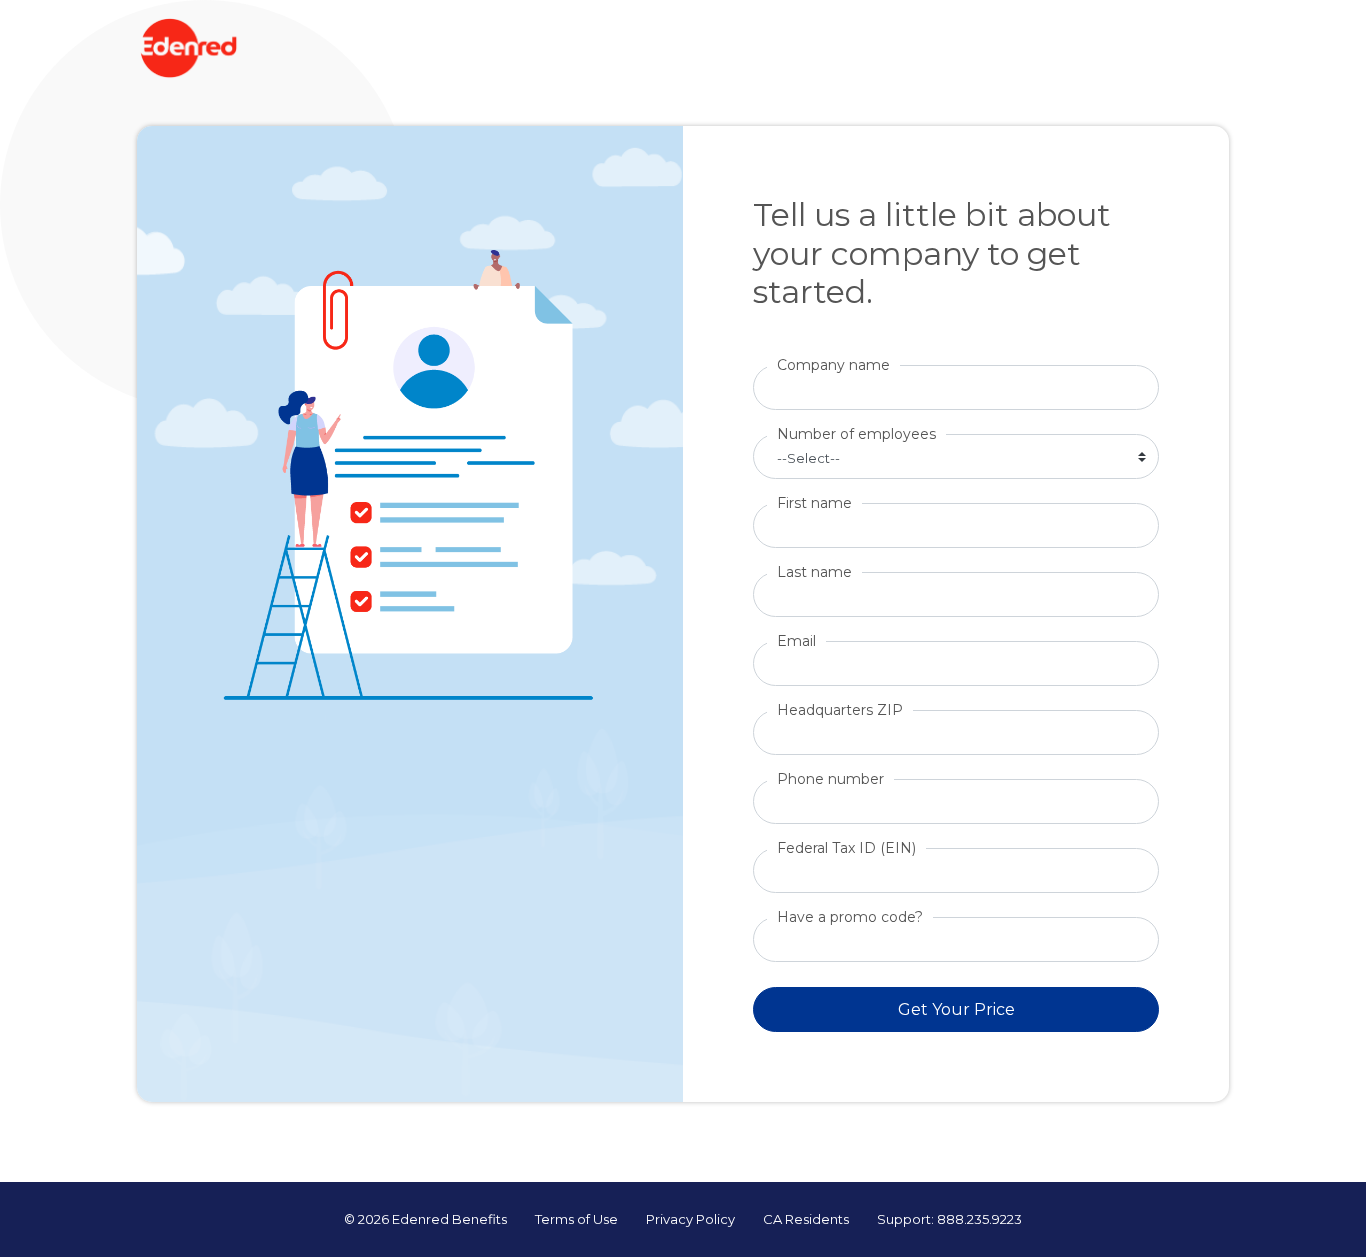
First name (814, 503)
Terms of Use (576, 1219)
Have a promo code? (850, 917)
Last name (814, 572)
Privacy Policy (690, 1219)
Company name (833, 365)
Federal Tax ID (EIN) (846, 848)
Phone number (830, 779)
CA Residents (806, 1219)
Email (796, 641)
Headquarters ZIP (840, 710)
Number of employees (856, 434)
